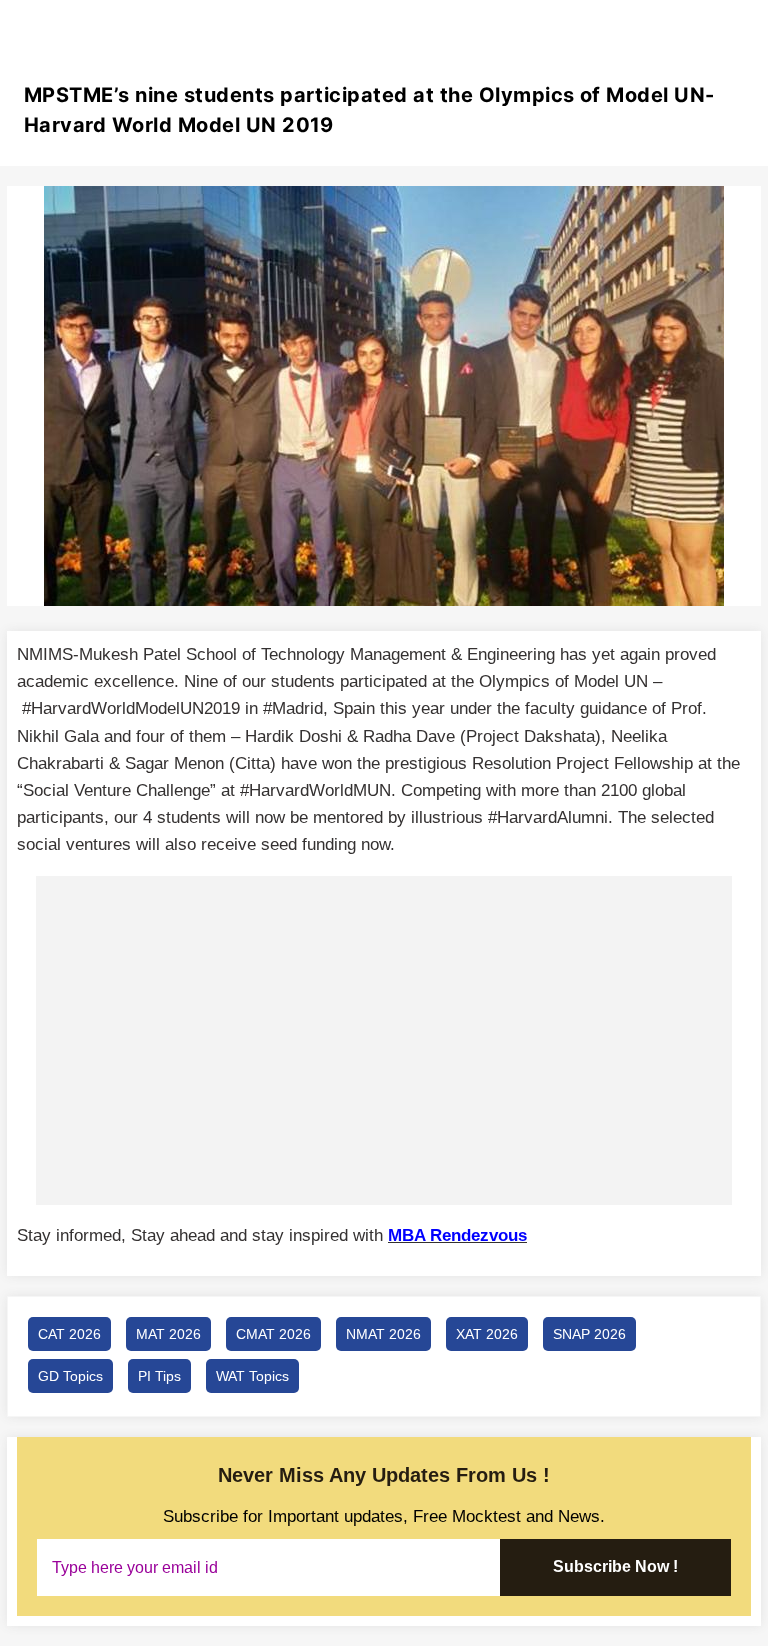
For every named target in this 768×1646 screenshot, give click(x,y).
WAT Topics (252, 1376)
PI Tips (159, 1376)
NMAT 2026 (383, 1334)
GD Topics (70, 1376)
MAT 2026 (168, 1334)
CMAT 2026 (273, 1334)
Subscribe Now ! (615, 1566)
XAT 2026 (487, 1334)
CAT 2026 (69, 1334)
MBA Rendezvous (457, 1235)
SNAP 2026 (589, 1334)
